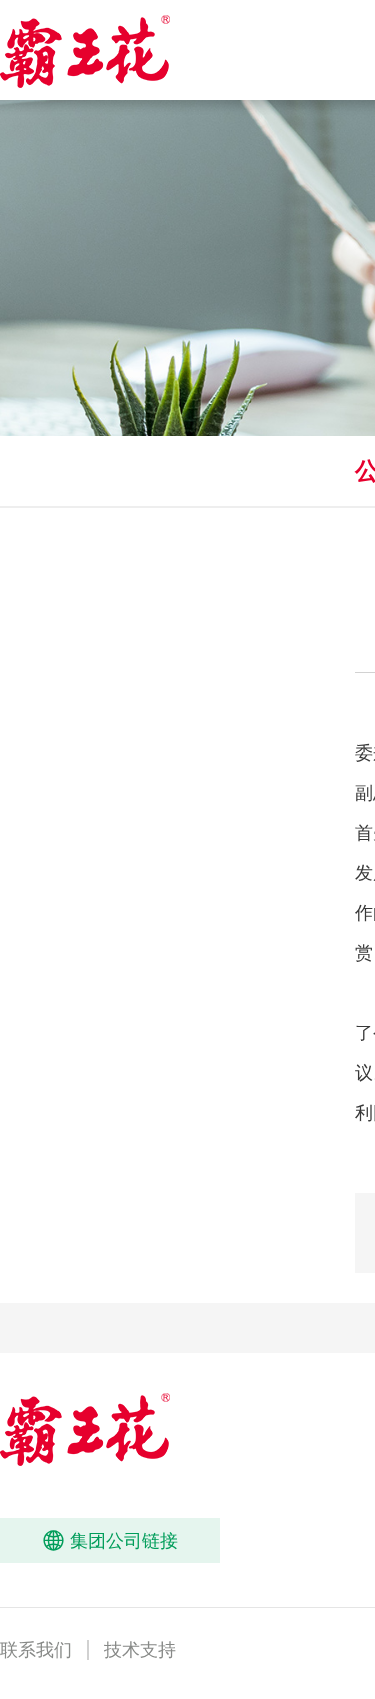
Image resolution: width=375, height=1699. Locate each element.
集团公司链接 (110, 1540)
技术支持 (140, 1650)
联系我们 (36, 1650)
